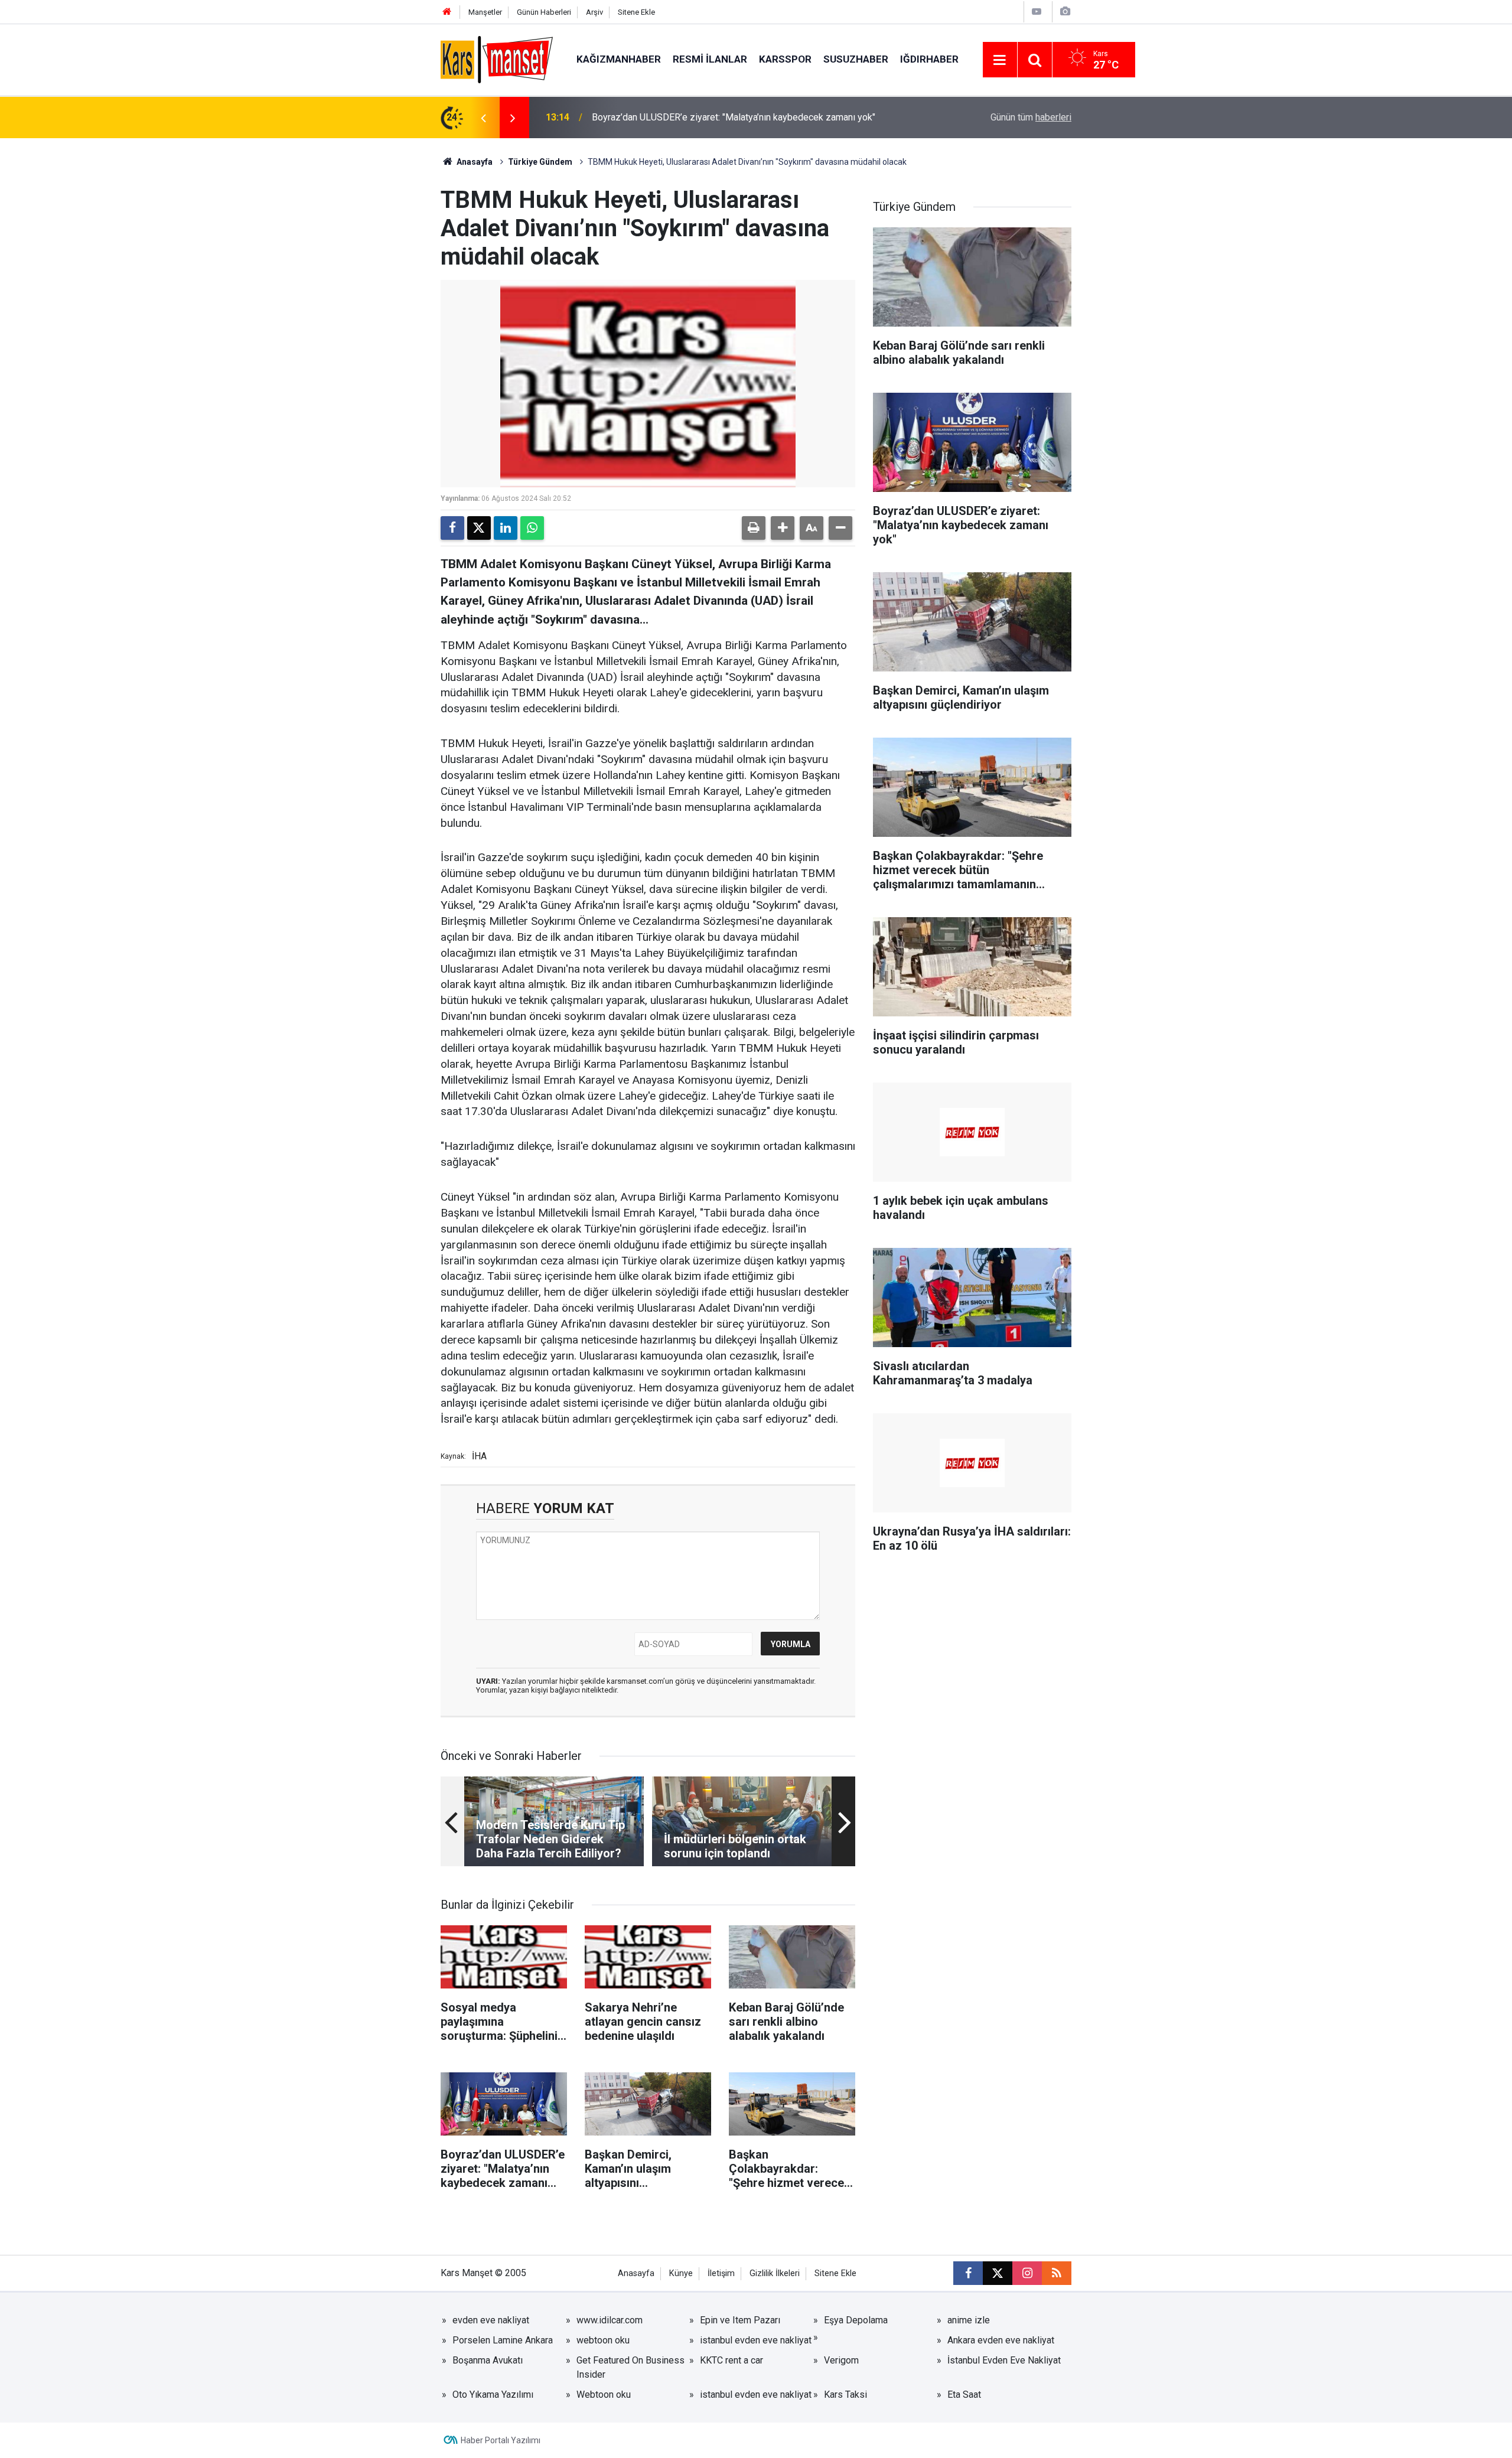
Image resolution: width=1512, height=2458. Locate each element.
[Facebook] (452, 528)
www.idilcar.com (610, 2320)
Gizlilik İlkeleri (775, 2273)
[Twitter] (479, 528)
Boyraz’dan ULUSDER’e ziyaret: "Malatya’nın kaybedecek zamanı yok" (734, 117)
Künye (681, 2273)
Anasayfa (474, 162)
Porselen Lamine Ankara (503, 2340)
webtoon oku (603, 2340)
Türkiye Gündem (540, 162)
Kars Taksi (845, 2395)
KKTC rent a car (731, 2360)
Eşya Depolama (856, 2320)
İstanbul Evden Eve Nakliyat (1004, 2360)
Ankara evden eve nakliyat (1001, 2340)
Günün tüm (1031, 117)
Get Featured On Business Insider (630, 2367)
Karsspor (785, 59)
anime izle (969, 2320)
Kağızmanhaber (619, 59)
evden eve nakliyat (491, 2320)
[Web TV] (1037, 12)
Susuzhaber (856, 59)
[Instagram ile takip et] (1027, 2273)
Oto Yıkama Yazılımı (493, 2395)
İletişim (721, 2273)
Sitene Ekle (636, 12)
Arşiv (594, 12)
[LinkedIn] (506, 528)
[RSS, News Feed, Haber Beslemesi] (1057, 2273)
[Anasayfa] (447, 12)
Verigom (841, 2360)
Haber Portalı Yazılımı (501, 2440)
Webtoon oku (604, 2395)
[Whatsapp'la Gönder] (532, 528)
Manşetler (485, 12)
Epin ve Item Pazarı (740, 2320)
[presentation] (483, 118)
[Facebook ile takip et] (968, 2273)
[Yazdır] (754, 528)
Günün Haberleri (544, 12)
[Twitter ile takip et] (998, 2273)
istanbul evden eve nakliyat (756, 2340)
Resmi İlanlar (710, 59)
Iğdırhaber (929, 59)
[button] (783, 528)
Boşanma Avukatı (488, 2360)
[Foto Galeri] (1065, 12)
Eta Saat (964, 2395)
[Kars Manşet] (497, 59)
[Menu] (1000, 60)
